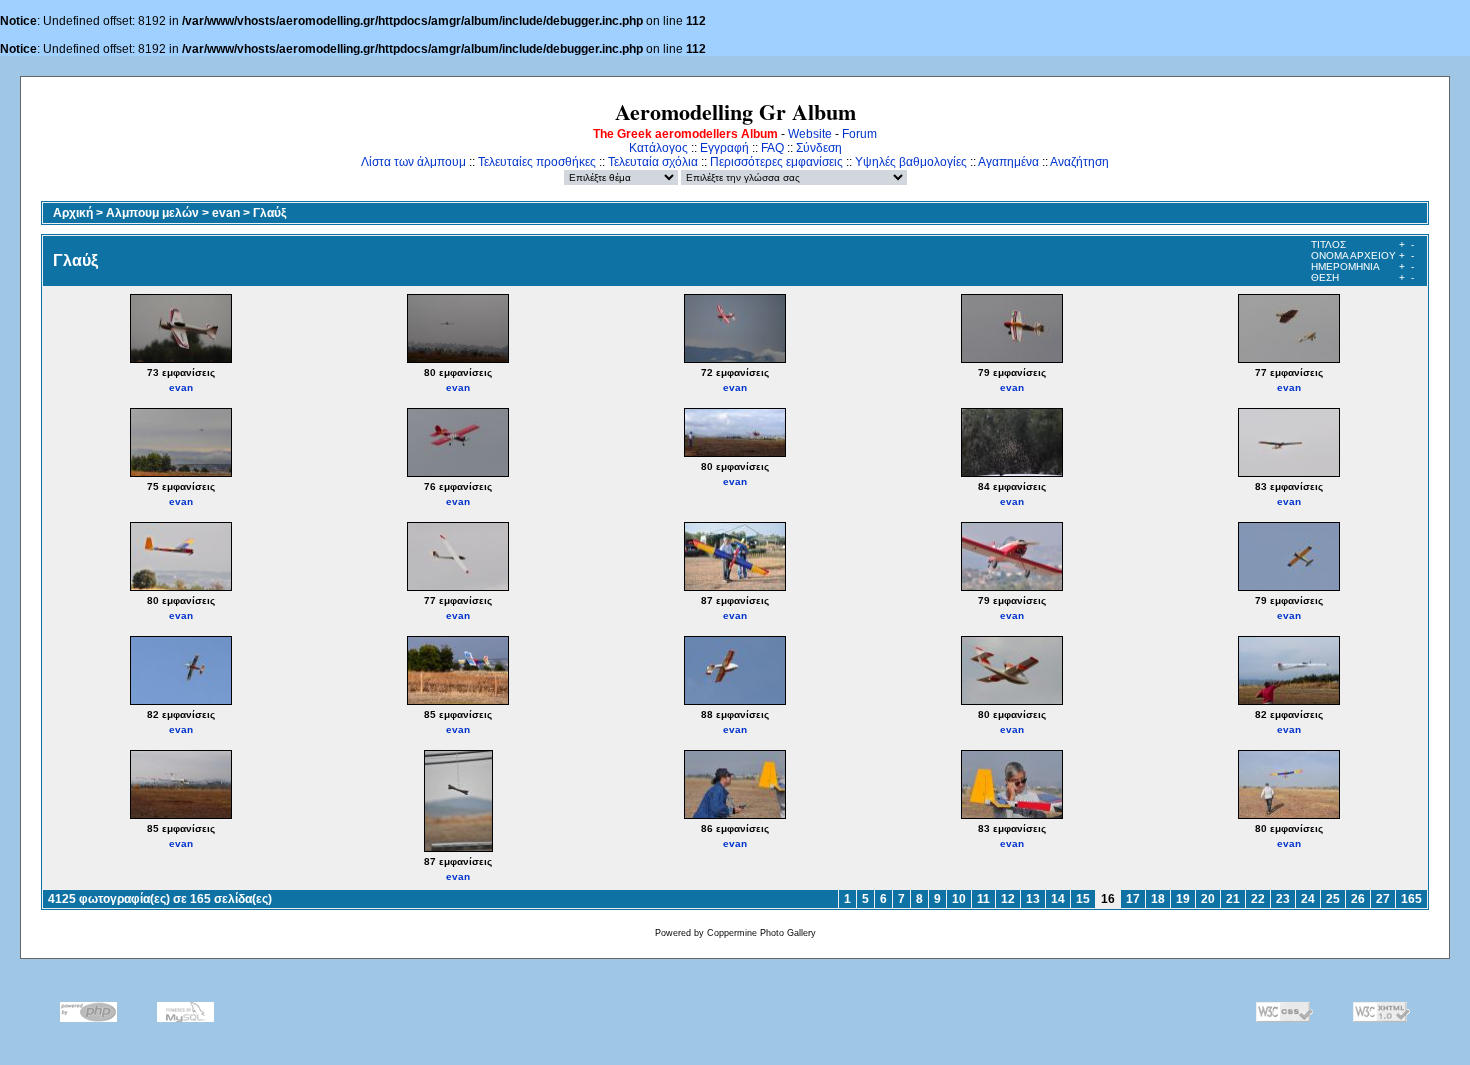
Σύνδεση (819, 148)
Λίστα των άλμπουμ (413, 162)
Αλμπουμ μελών (152, 213)
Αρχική (73, 213)
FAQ (772, 148)
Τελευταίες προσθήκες (537, 162)
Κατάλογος (658, 148)
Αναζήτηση (1079, 162)
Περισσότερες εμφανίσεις (776, 162)
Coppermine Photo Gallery (761, 933)
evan (226, 213)
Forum (859, 134)
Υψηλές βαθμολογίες (911, 162)
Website (810, 134)
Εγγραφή (724, 148)
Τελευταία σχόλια (653, 162)
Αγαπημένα (1008, 162)
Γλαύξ (269, 213)
